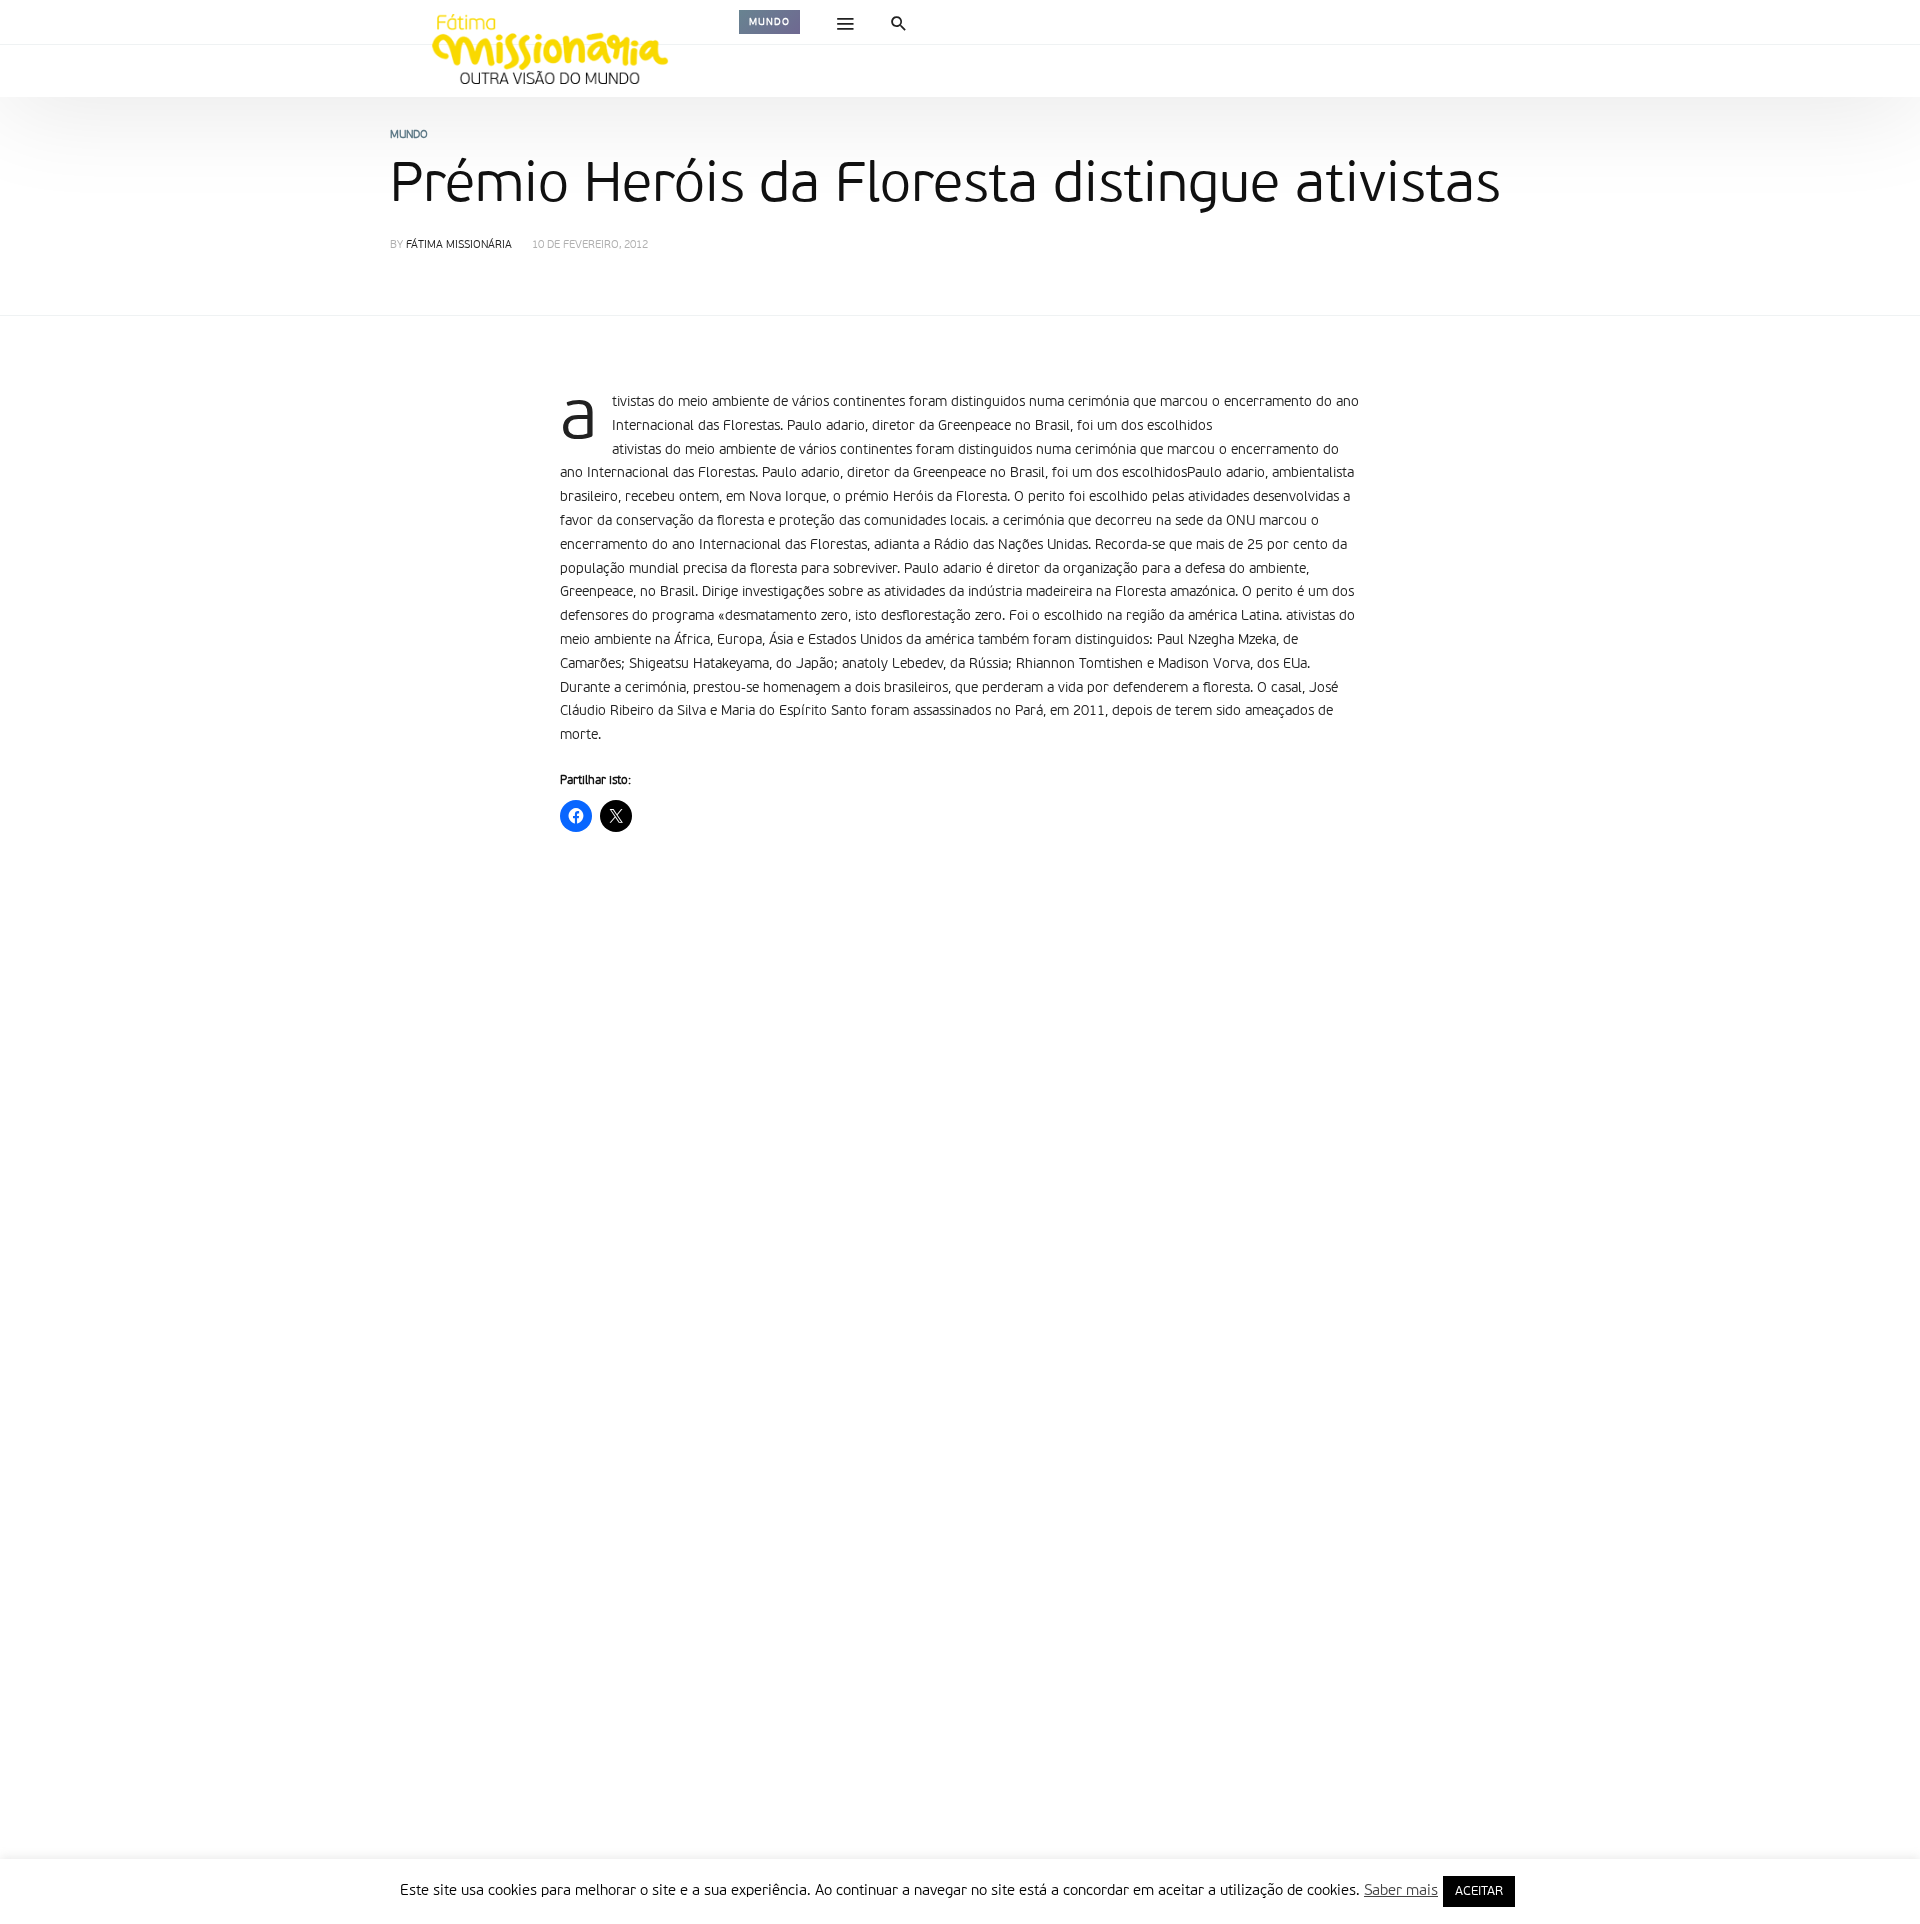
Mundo (769, 22)
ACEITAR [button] (1479, 1891)
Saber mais (1401, 1890)
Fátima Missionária (459, 245)
